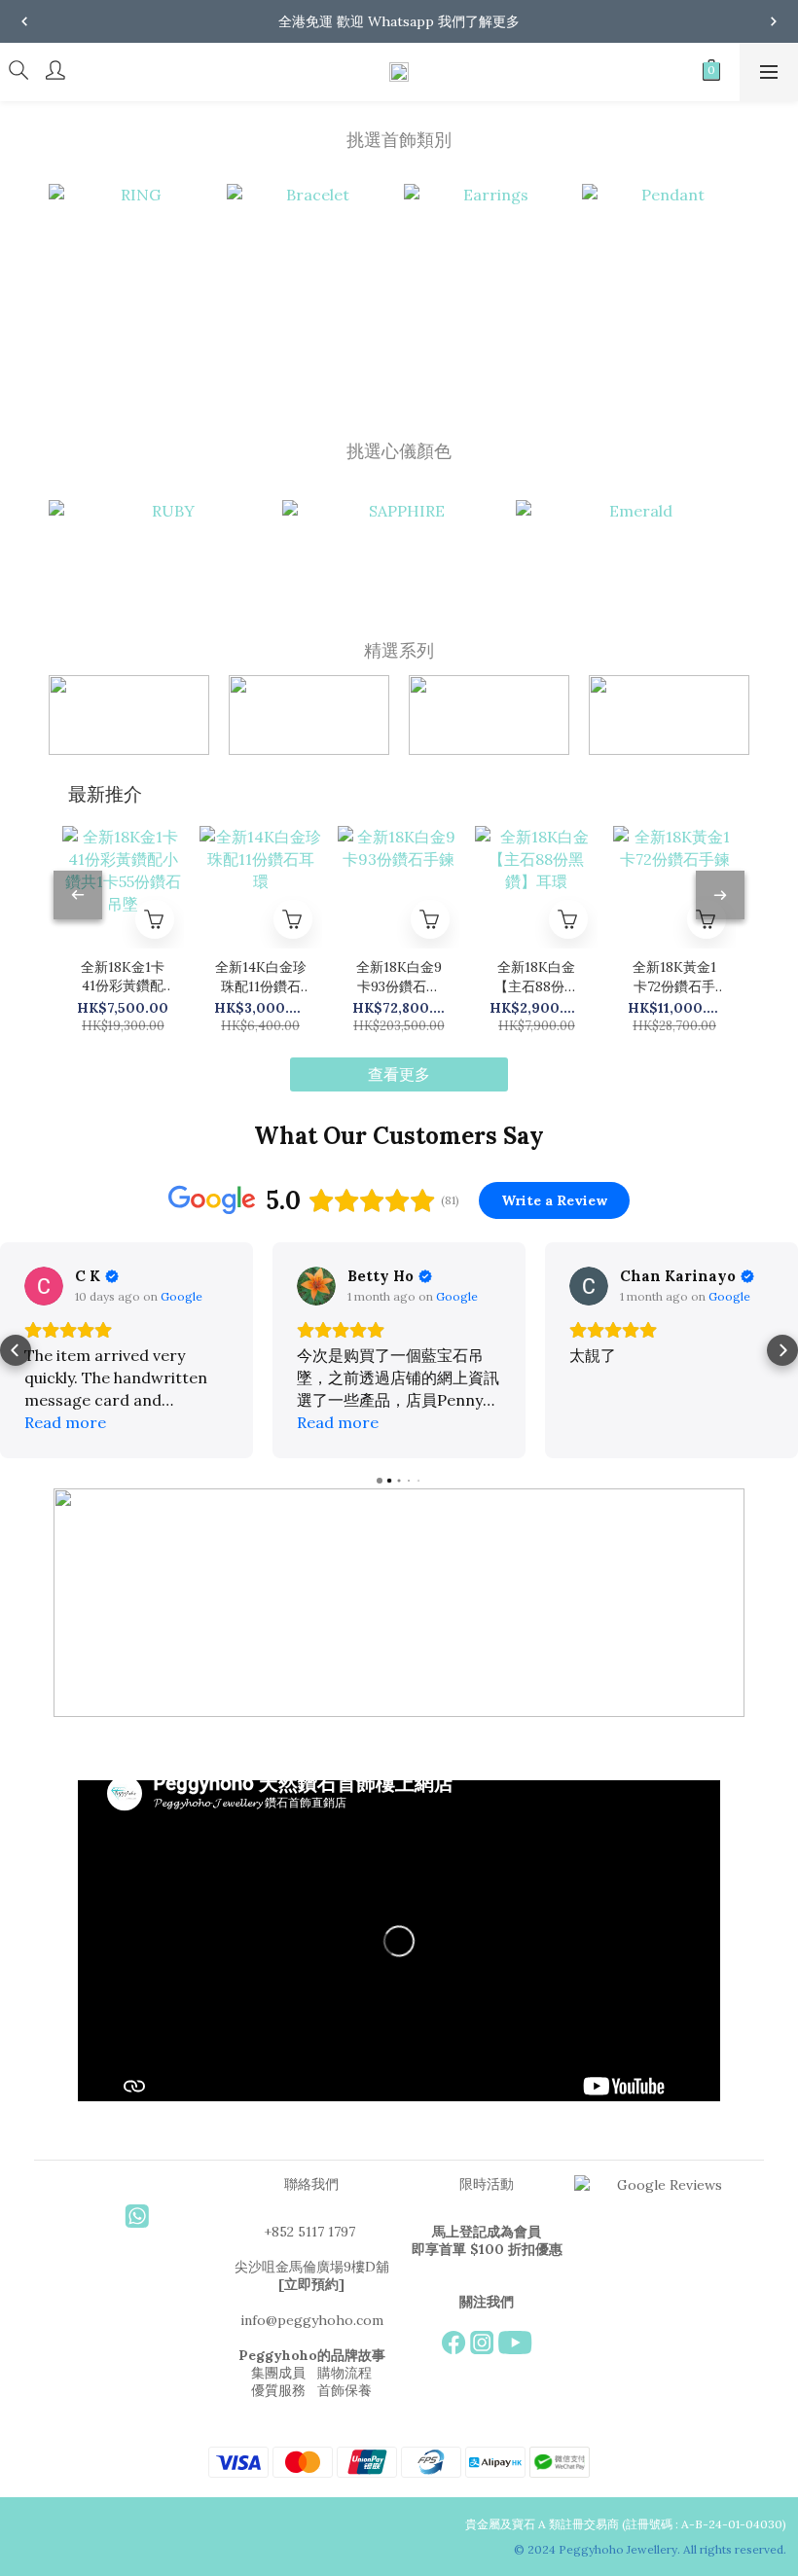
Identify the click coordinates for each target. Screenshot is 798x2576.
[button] (16, 1350)
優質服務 (278, 2390)
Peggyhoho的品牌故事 (312, 2355)
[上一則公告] (24, 21)
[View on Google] (44, 1286)
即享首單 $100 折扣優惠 (487, 2249)
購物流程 (345, 2373)
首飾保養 (345, 2390)
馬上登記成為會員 (487, 2232)
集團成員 (278, 2373)
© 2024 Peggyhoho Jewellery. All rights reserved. (652, 2549)
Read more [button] (65, 1422)
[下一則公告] (774, 21)
